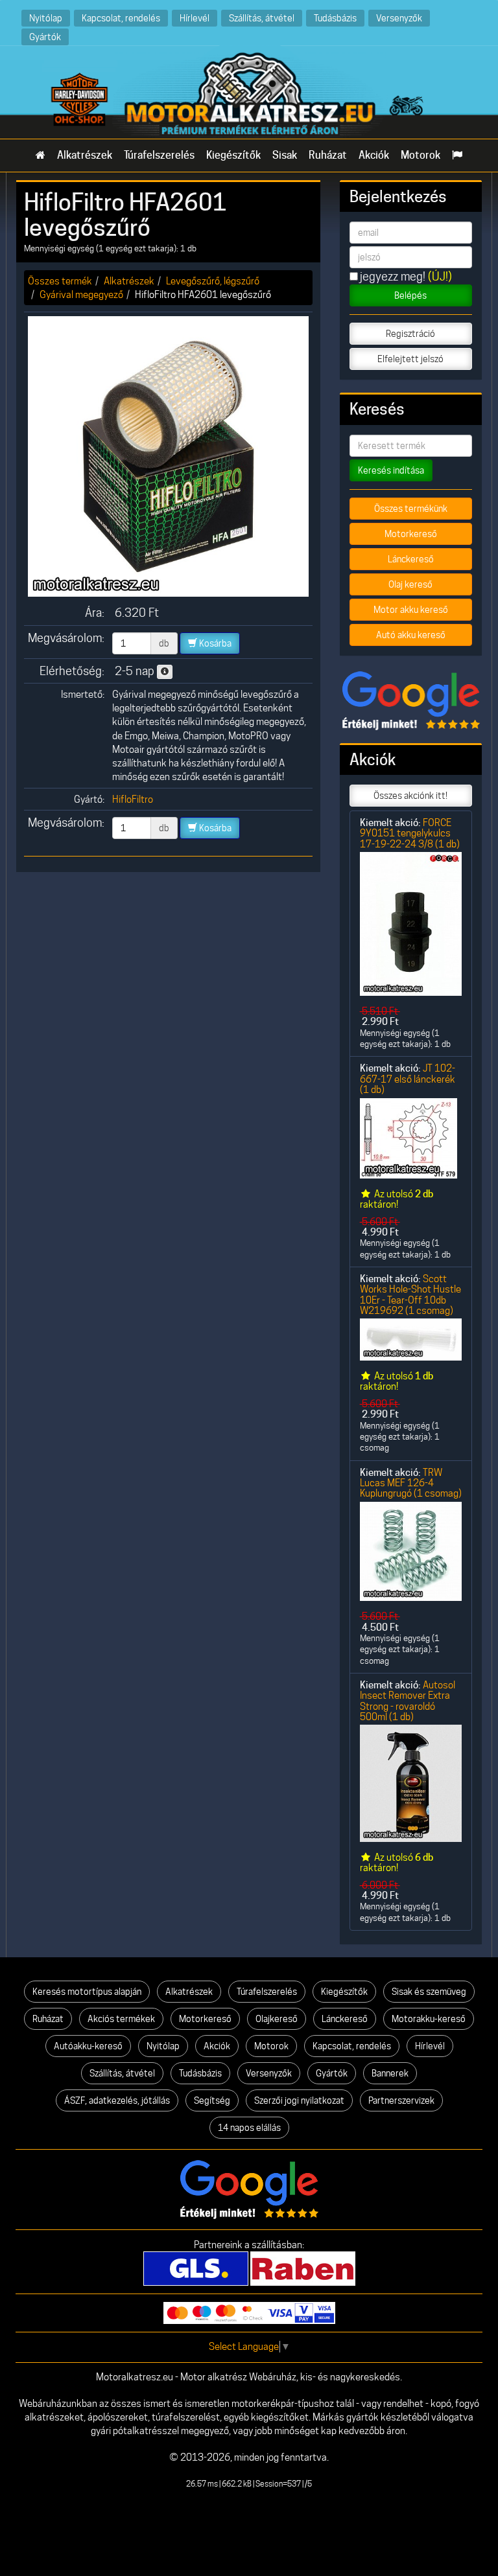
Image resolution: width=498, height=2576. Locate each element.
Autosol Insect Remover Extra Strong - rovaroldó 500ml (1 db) (408, 1701)
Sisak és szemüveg (429, 1992)
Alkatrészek (85, 155)
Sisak (285, 155)
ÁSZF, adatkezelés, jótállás (117, 2100)
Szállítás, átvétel (262, 18)
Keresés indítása (391, 470)
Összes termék (60, 281)
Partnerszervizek (401, 2100)
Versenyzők (399, 18)
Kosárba (214, 643)
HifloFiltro (133, 799)
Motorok (421, 155)
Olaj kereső (410, 584)
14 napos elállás (249, 2128)
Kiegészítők (233, 155)
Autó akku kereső (411, 635)
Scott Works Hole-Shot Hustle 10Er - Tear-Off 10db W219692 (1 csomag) (410, 1294)
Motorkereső (411, 534)
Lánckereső (411, 559)
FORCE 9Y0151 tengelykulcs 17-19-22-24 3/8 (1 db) (410, 833)
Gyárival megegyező (81, 294)
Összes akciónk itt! (410, 796)
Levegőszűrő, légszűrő (213, 281)
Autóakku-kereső (88, 2046)
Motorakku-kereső (429, 2019)
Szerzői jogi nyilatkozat (299, 2100)
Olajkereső (277, 2019)
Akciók (374, 155)
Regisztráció (410, 334)
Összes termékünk (411, 509)
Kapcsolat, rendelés (121, 18)
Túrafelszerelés (159, 155)
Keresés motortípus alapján (87, 1992)
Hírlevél (195, 18)
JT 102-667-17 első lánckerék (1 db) (408, 1079)
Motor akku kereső (411, 610)
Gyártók (45, 37)
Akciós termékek (121, 2019)
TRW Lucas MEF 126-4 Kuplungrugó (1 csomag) (411, 1483)
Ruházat (328, 155)
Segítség (212, 2100)
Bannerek (390, 2073)
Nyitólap (46, 18)
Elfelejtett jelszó (410, 359)
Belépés (410, 295)
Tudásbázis (335, 18)
